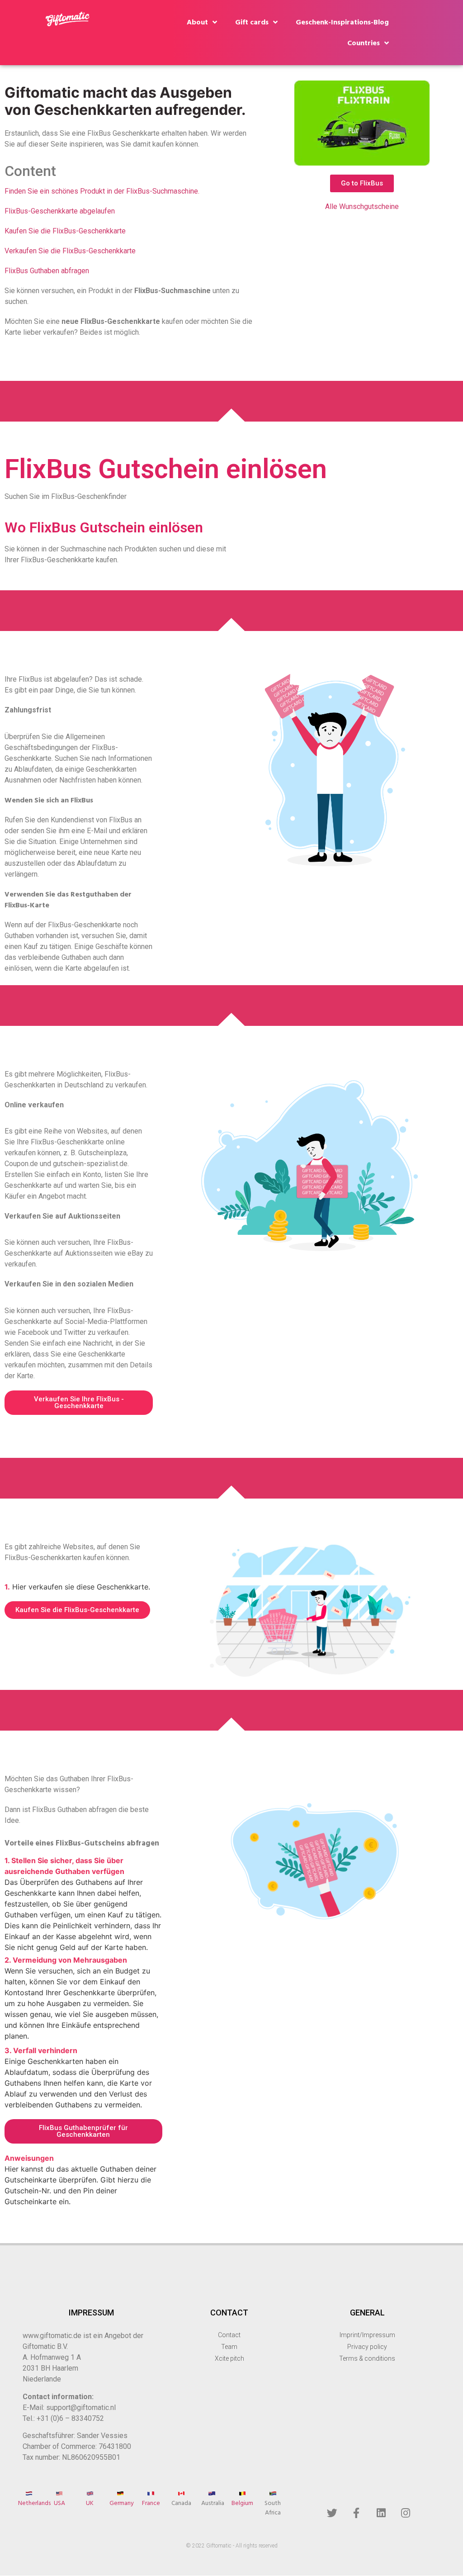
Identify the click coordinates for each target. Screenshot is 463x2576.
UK (90, 2503)
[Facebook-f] (356, 2513)
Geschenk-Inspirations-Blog (342, 22)
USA (59, 2503)
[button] (362, 183)
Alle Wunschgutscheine (362, 206)
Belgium (242, 2503)
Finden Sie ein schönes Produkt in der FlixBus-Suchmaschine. (102, 191)
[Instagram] (406, 2513)
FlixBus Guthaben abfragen (47, 271)
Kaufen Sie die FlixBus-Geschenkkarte (65, 231)
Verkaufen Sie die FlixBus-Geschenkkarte (70, 251)
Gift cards (252, 22)
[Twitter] (332, 2513)
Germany (122, 2503)
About (197, 22)
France (151, 2503)
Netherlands (34, 2503)
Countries (364, 43)
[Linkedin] (381, 2513)
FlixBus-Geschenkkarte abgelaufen (60, 211)
